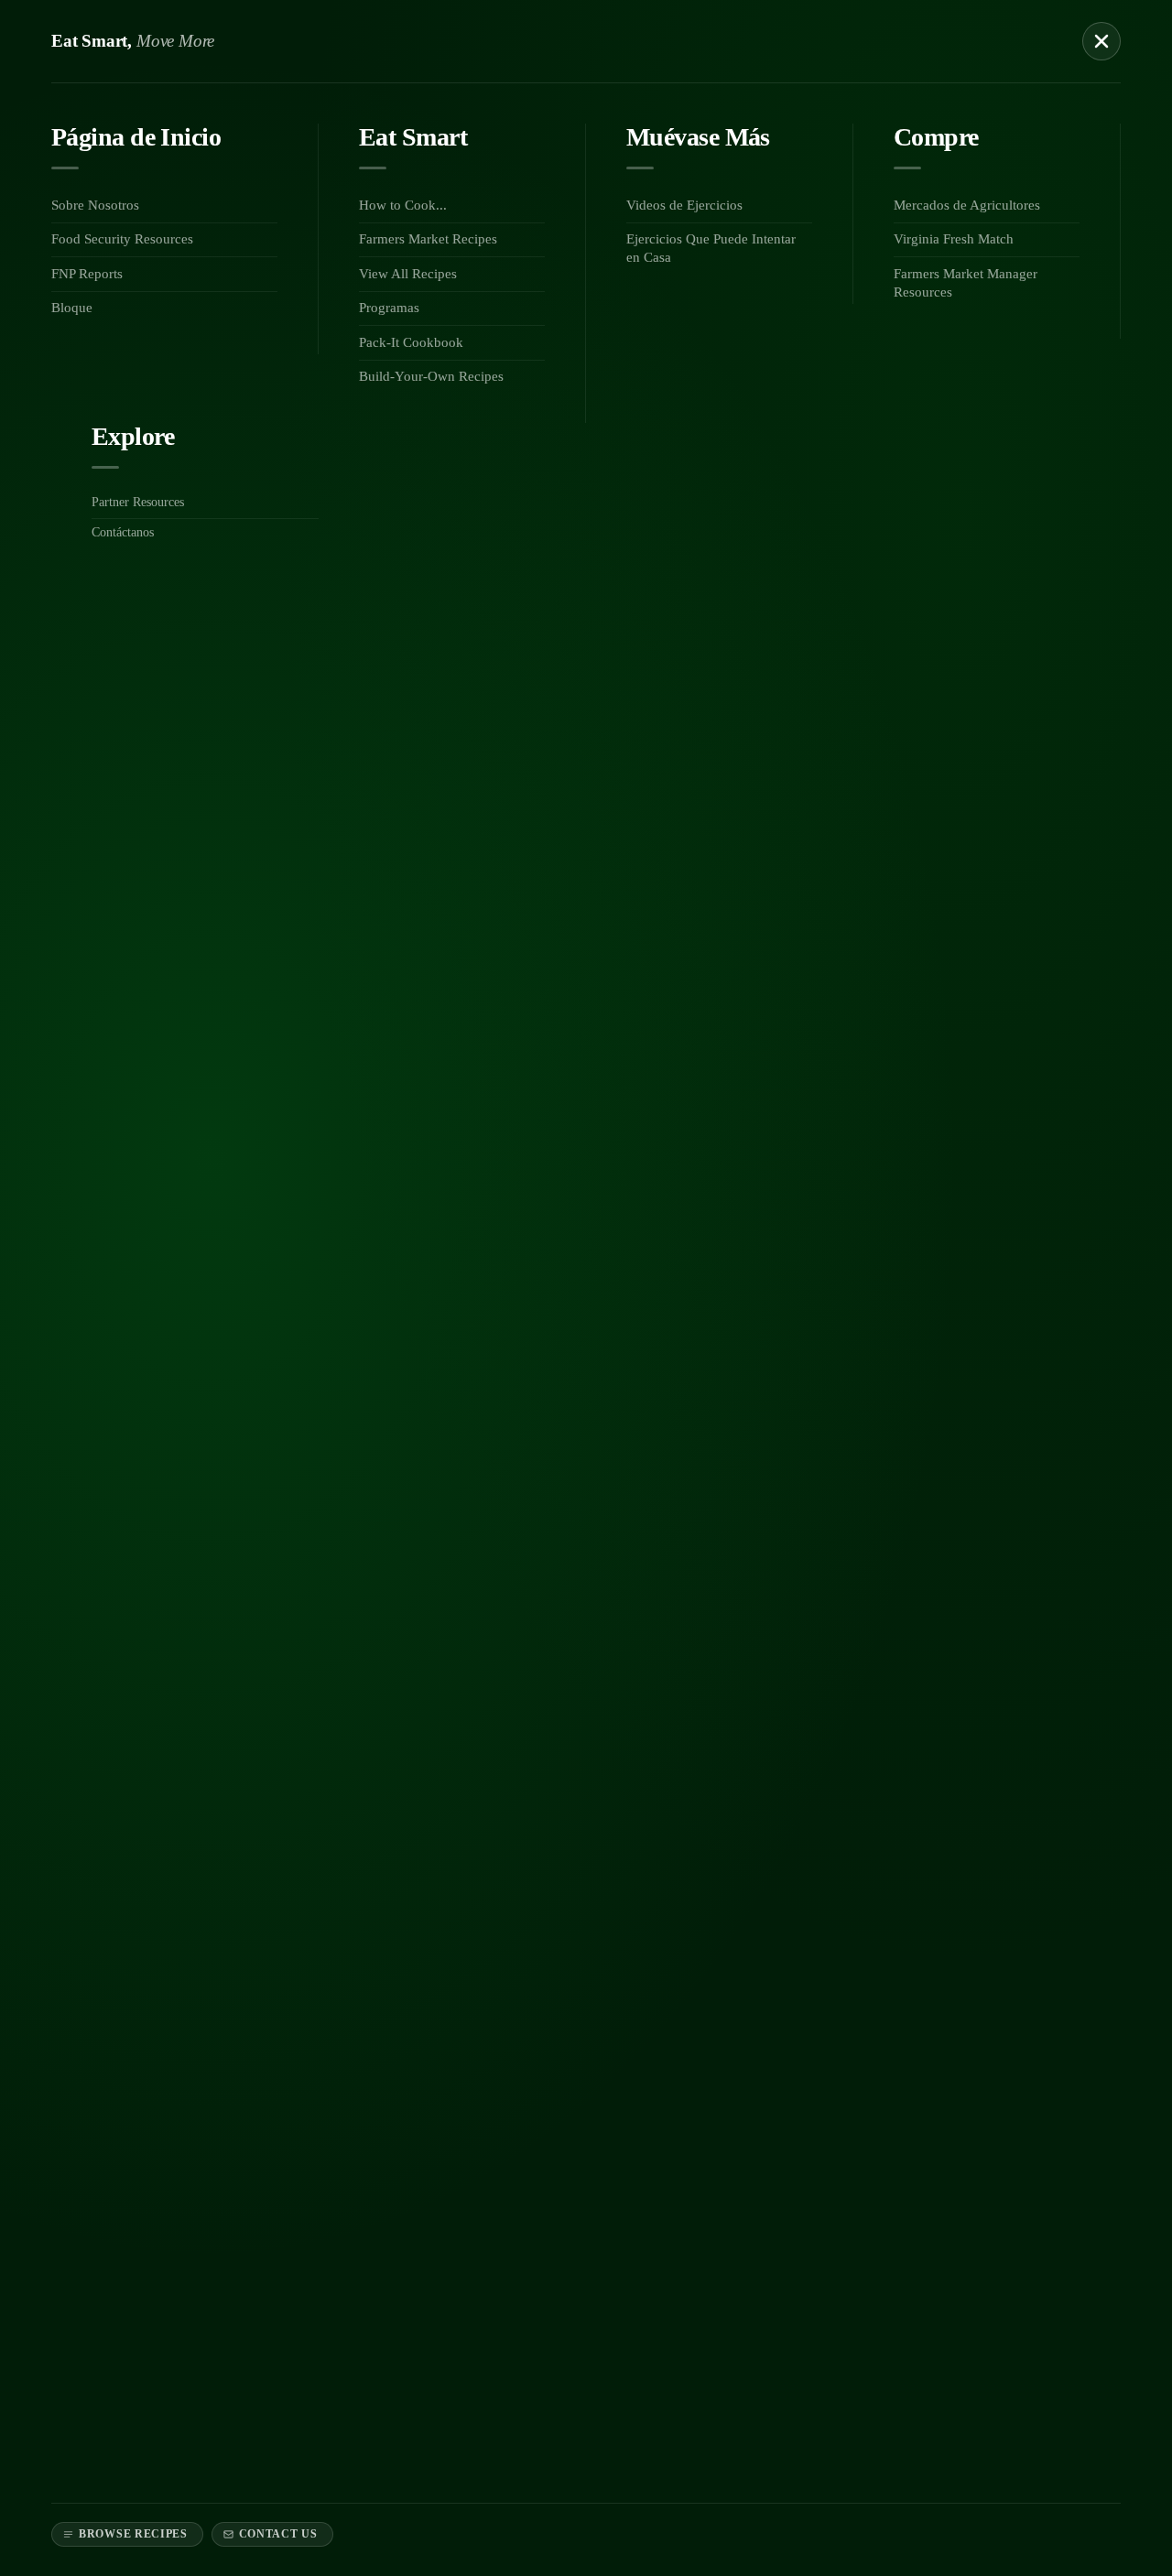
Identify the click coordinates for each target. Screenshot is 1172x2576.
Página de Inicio (136, 137)
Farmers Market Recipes (428, 239)
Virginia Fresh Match (954, 239)
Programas (389, 308)
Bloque (72, 308)
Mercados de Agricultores (967, 205)
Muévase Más (698, 137)
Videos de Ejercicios (684, 205)
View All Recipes (408, 274)
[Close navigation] (1101, 41)
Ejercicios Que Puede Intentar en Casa (711, 248)
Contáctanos (123, 532)
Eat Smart (413, 137)
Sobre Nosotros (95, 205)
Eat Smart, (133, 41)
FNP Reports (87, 274)
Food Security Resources (122, 239)
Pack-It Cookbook (411, 342)
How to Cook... (403, 205)
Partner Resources (138, 502)
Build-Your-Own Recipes (431, 376)
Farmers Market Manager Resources (966, 283)
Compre (936, 137)
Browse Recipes (133, 2534)
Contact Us (278, 2534)
